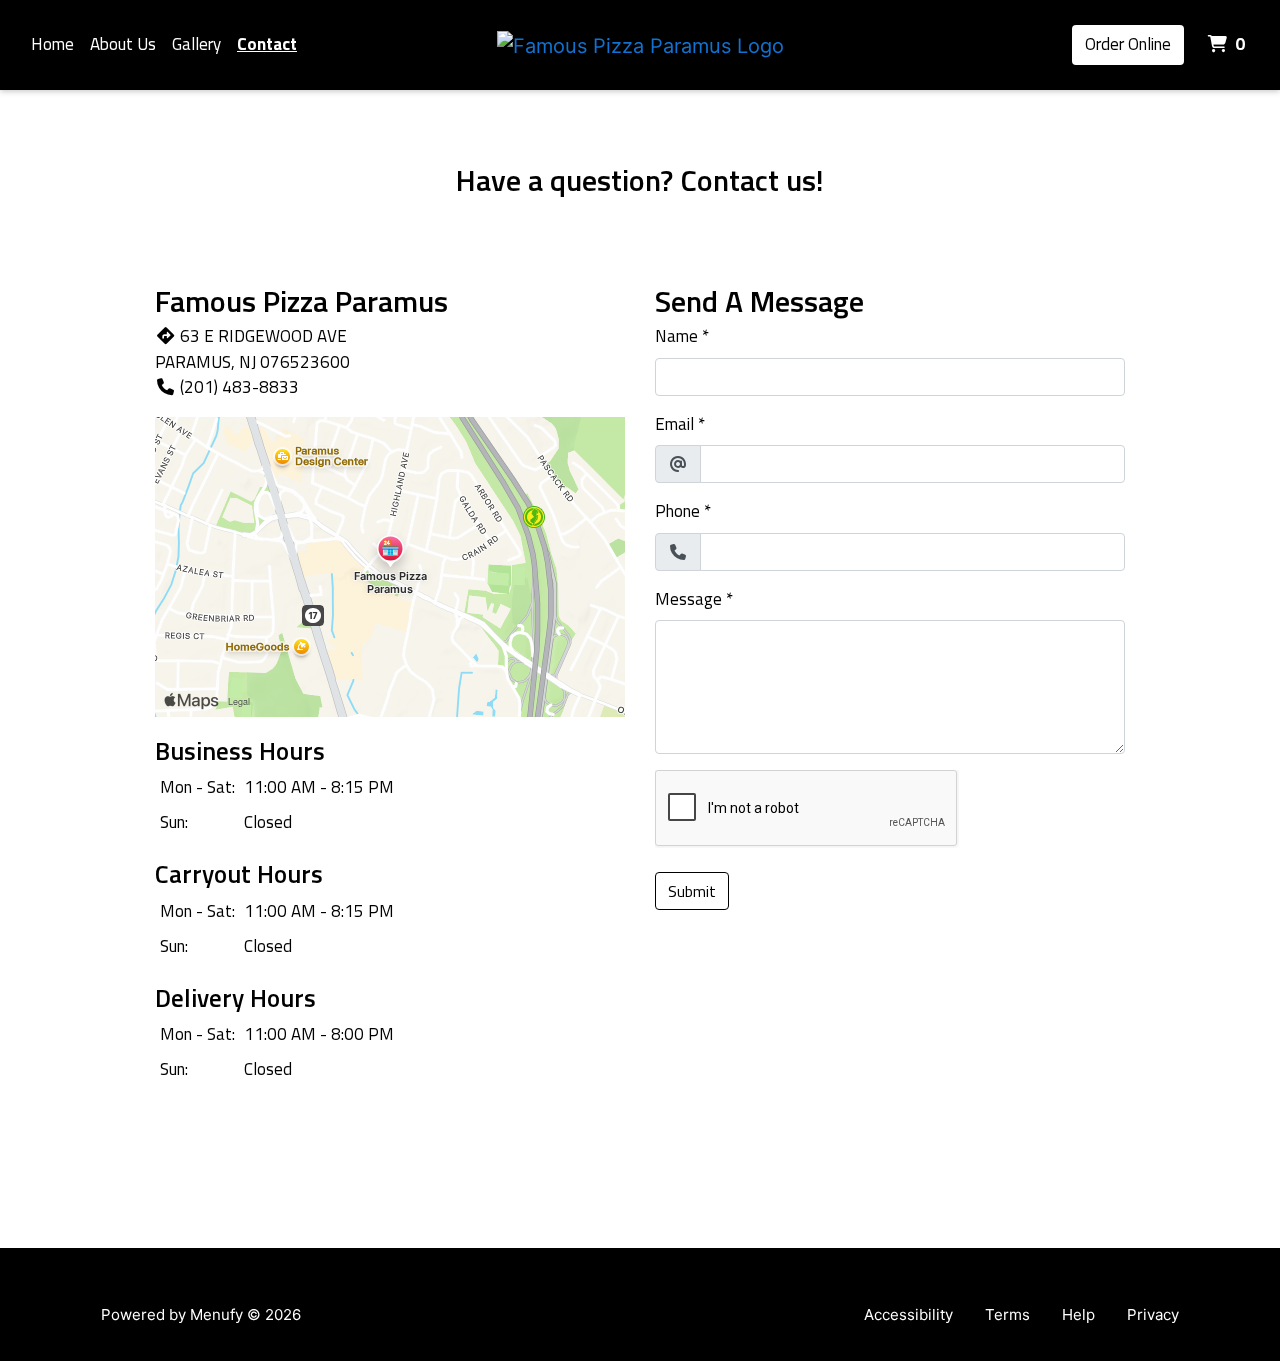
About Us (123, 44)
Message (688, 599)
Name (676, 336)
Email (674, 424)
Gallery (196, 44)
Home (52, 44)
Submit (692, 891)
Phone (677, 511)
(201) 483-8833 (239, 387)
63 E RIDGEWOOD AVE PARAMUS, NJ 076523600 (252, 349)
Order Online (1128, 44)
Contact (267, 44)
